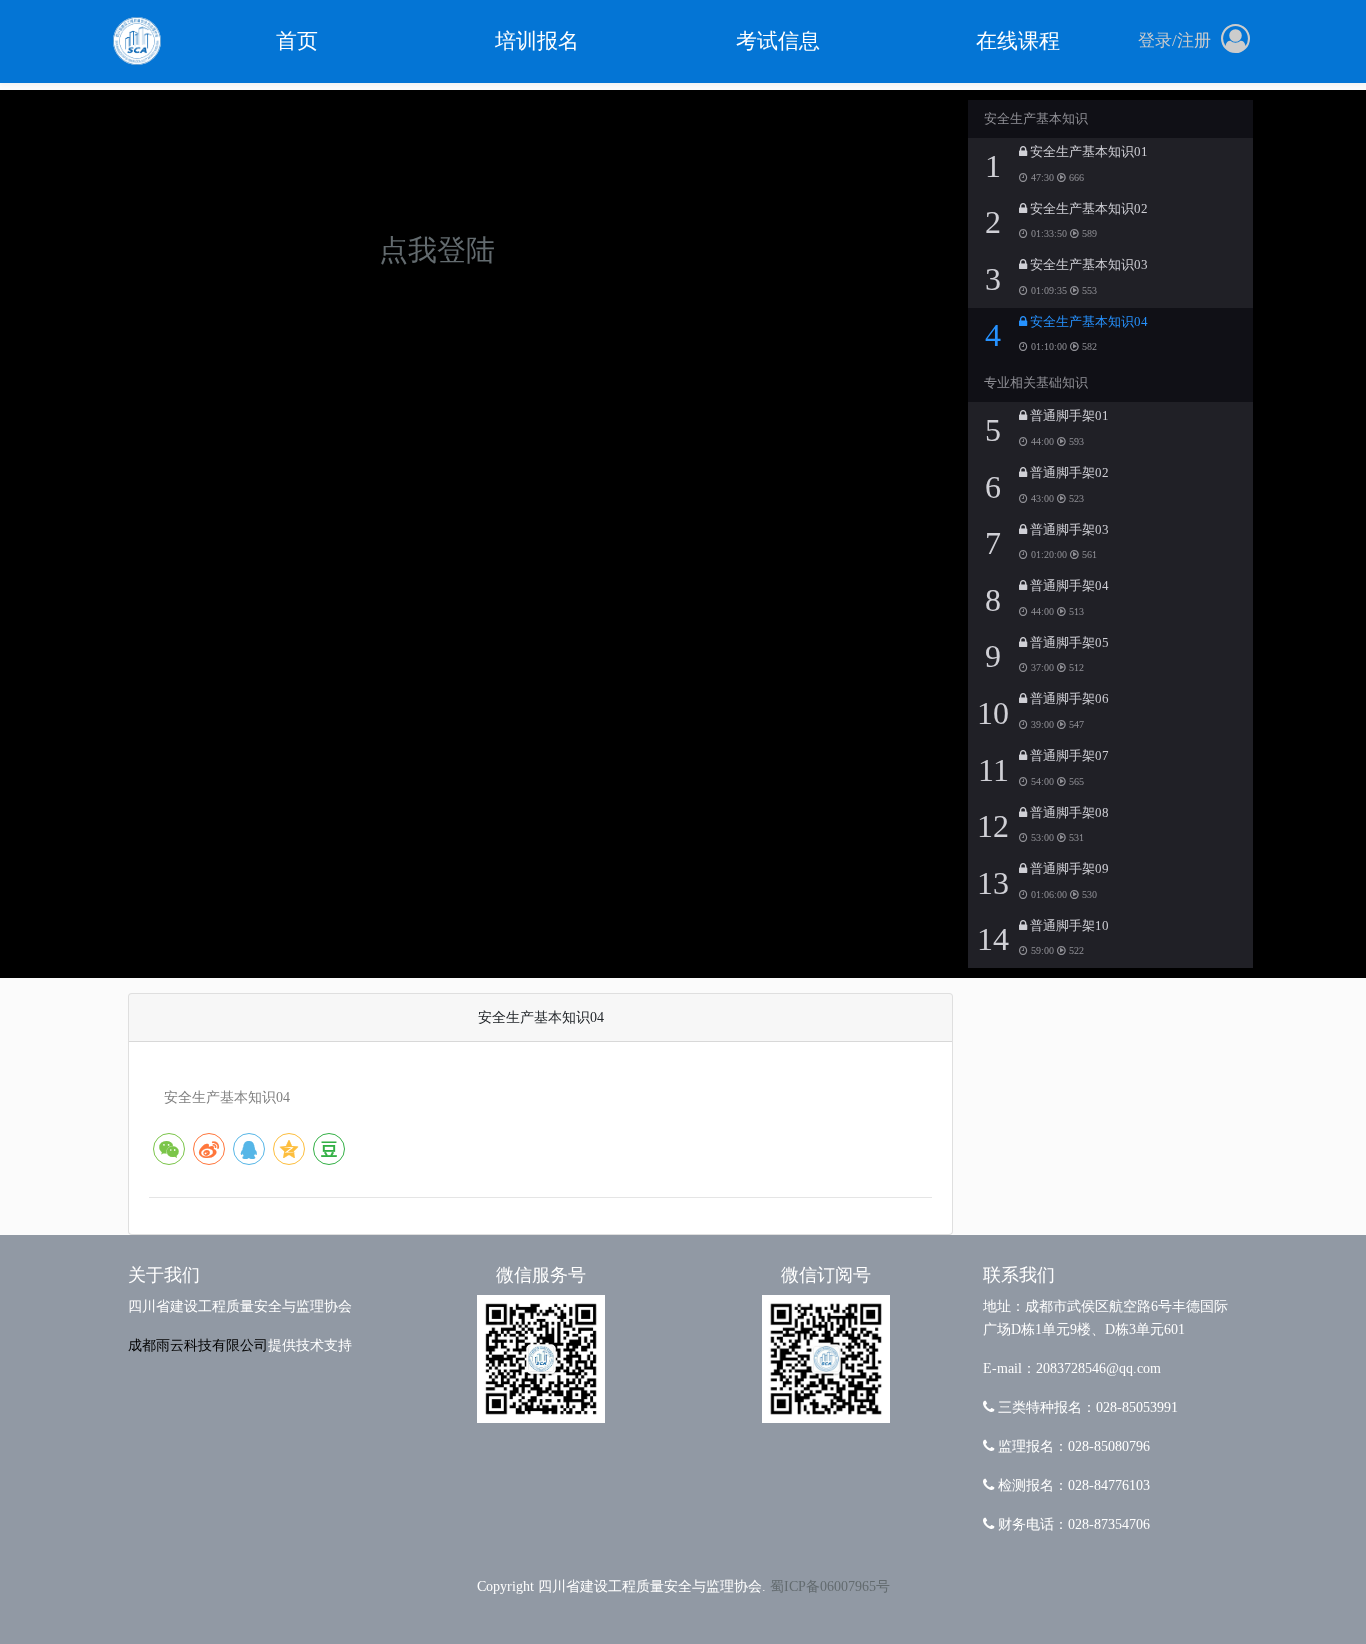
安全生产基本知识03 (1087, 265)
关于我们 (164, 1275)
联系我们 (1019, 1275)
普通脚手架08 (1068, 813)
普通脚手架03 (1068, 530)
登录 (1155, 40)
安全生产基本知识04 (1087, 322)
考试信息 (778, 41)
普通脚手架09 (1068, 869)
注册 (1194, 40)
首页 (297, 41)
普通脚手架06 (1068, 699)
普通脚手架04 (1068, 586)
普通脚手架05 (1068, 643)
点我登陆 (437, 250)
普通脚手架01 (1068, 416)
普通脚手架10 (1068, 926)
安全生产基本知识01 (1087, 152)
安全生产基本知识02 (1087, 209)
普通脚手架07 (1068, 756)
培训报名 (537, 41)
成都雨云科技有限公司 (198, 1345)
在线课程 (1018, 41)
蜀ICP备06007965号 (830, 1586)
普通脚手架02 (1068, 473)
